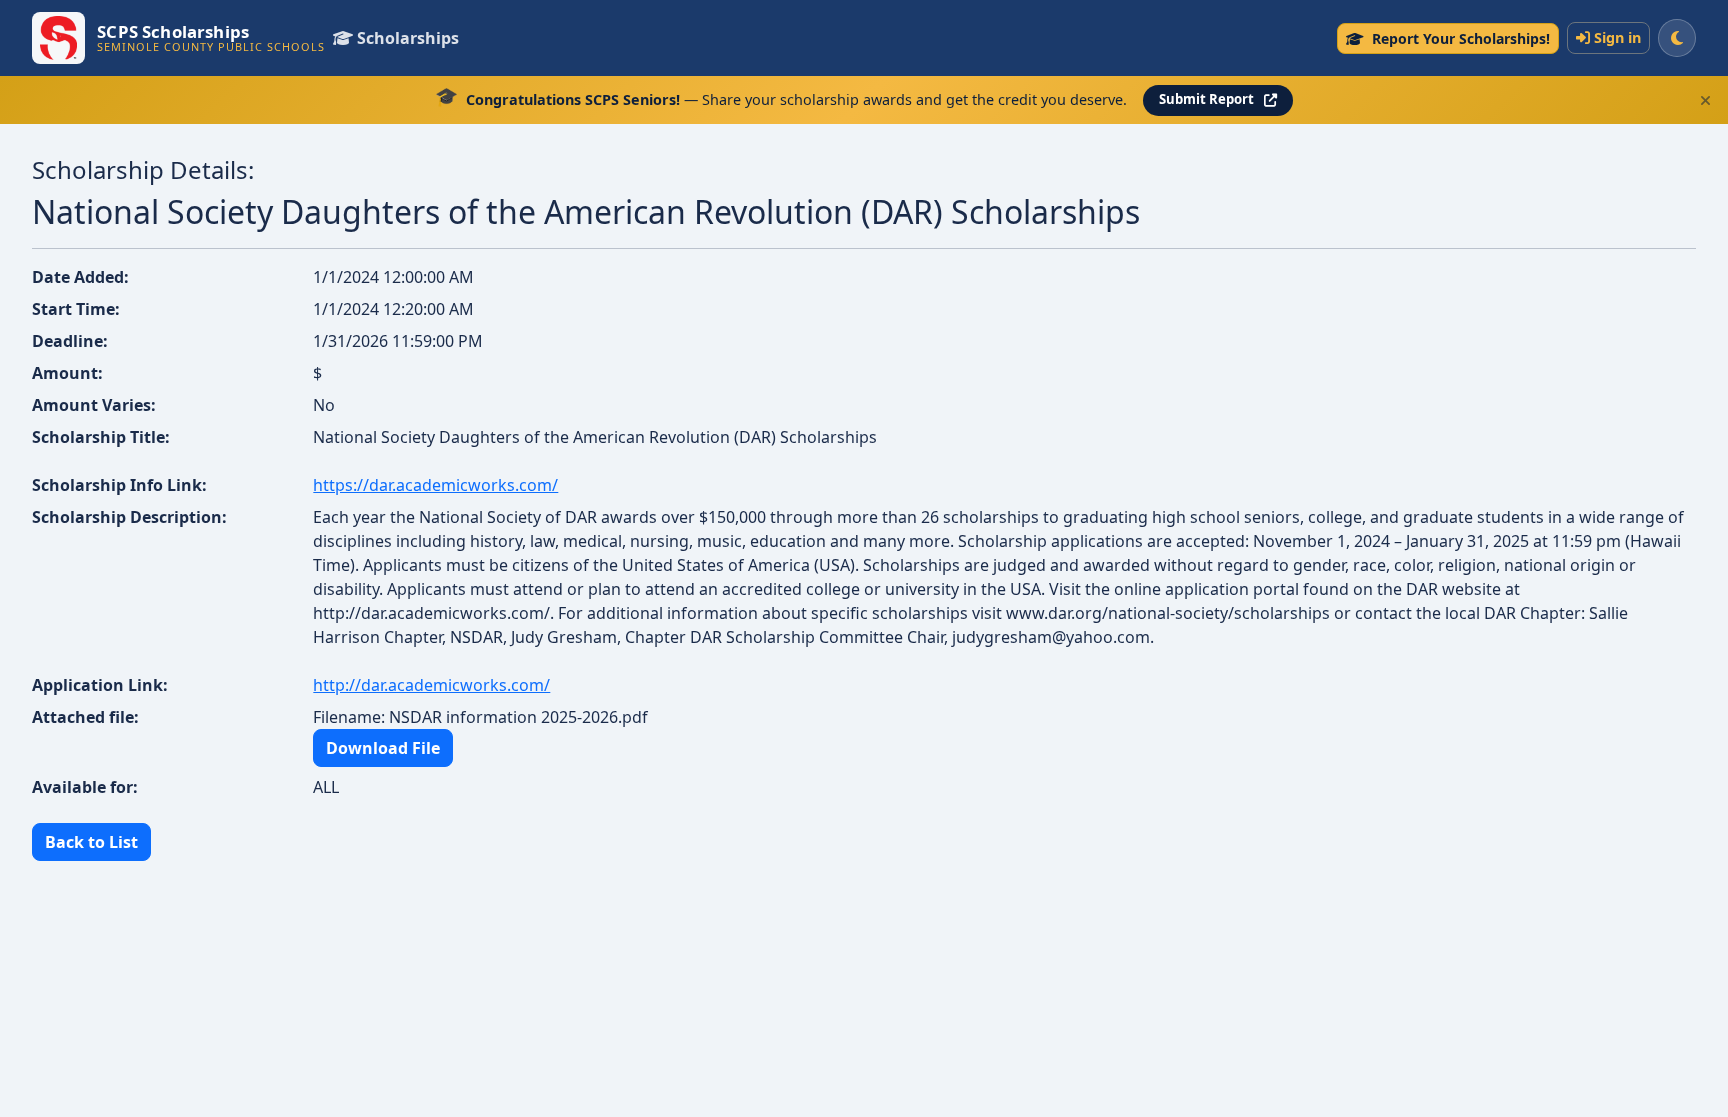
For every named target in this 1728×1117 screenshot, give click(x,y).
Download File (383, 748)
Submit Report (1206, 99)
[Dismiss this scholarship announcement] (1705, 100)
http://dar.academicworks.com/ (431, 685)
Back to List (91, 842)
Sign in (1617, 37)
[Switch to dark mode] (1677, 38)
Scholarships (408, 38)
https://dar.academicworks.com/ (435, 485)
